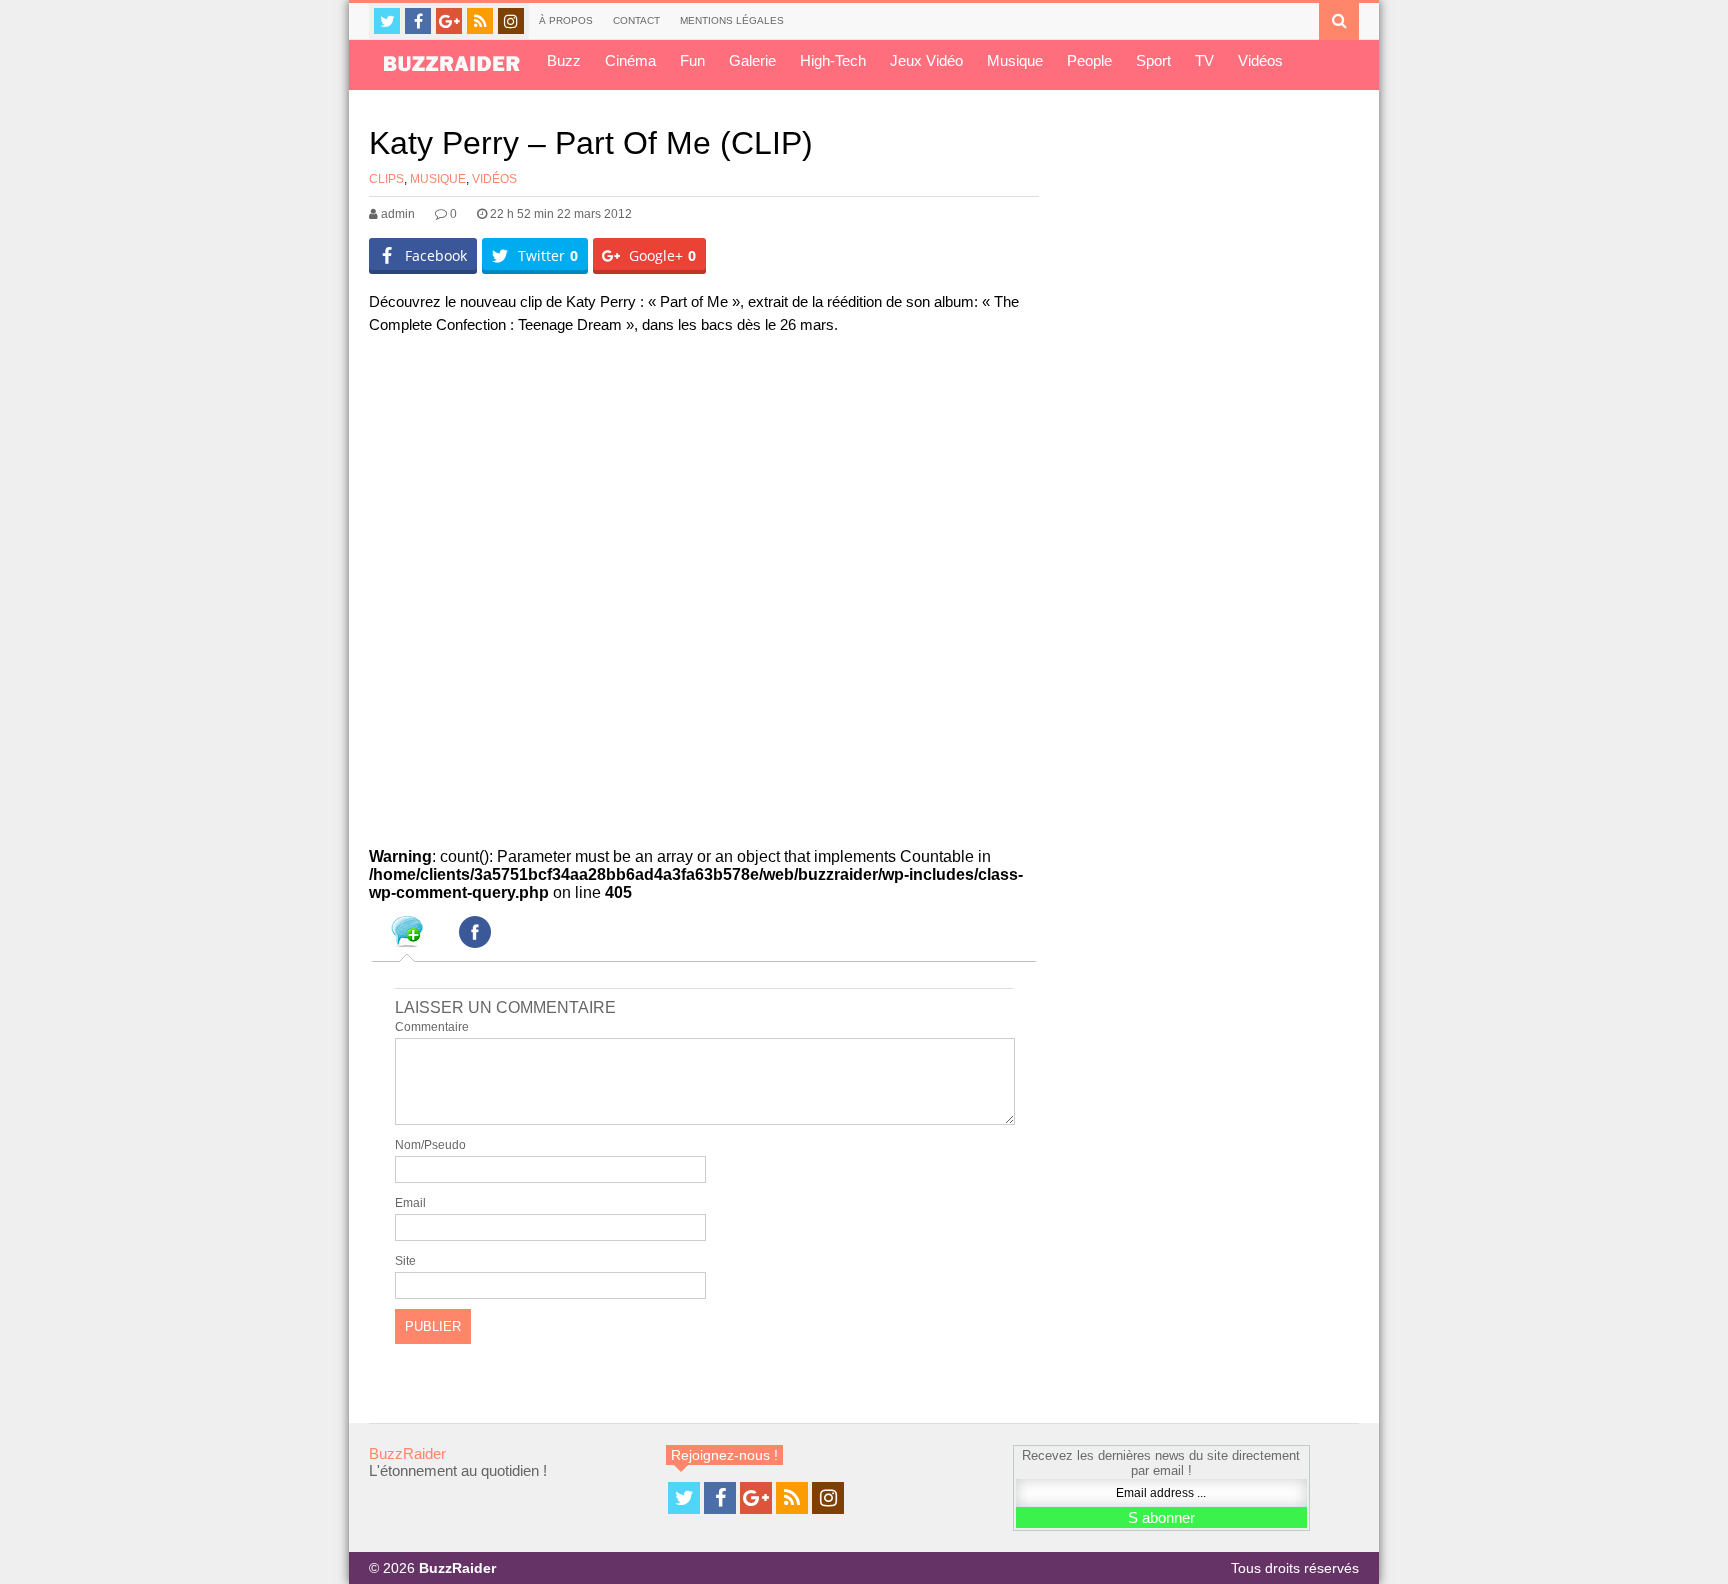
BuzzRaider (407, 1453)
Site (405, 1261)
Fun (692, 60)
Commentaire (432, 1027)
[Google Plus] (449, 21)
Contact (636, 20)
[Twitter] (387, 21)
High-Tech (833, 60)
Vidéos (1260, 60)
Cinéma (630, 60)
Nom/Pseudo (430, 1145)
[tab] (407, 935)
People (1089, 60)
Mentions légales (732, 20)
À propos (566, 20)
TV (1204, 60)
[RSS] (480, 21)
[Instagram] (511, 21)
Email (410, 1203)
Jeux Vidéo (926, 60)
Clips (386, 179)
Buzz (564, 60)
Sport (1153, 60)
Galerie (752, 60)
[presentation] (407, 935)
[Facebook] (418, 21)
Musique (1015, 60)
